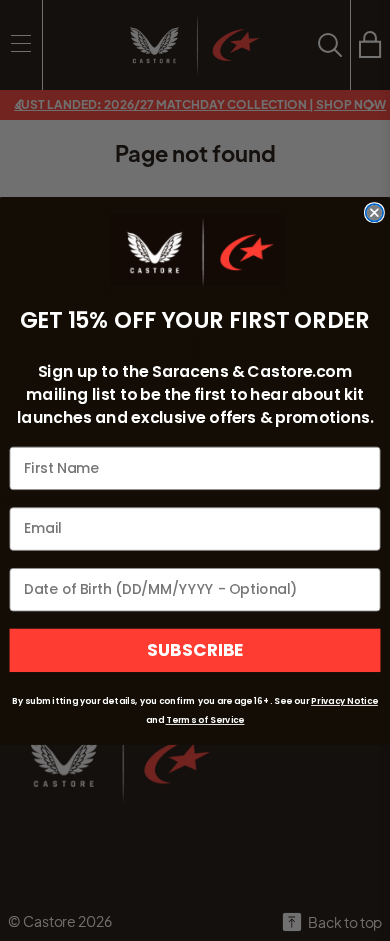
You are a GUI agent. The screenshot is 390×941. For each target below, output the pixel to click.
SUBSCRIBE (195, 650)
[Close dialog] (374, 212)
